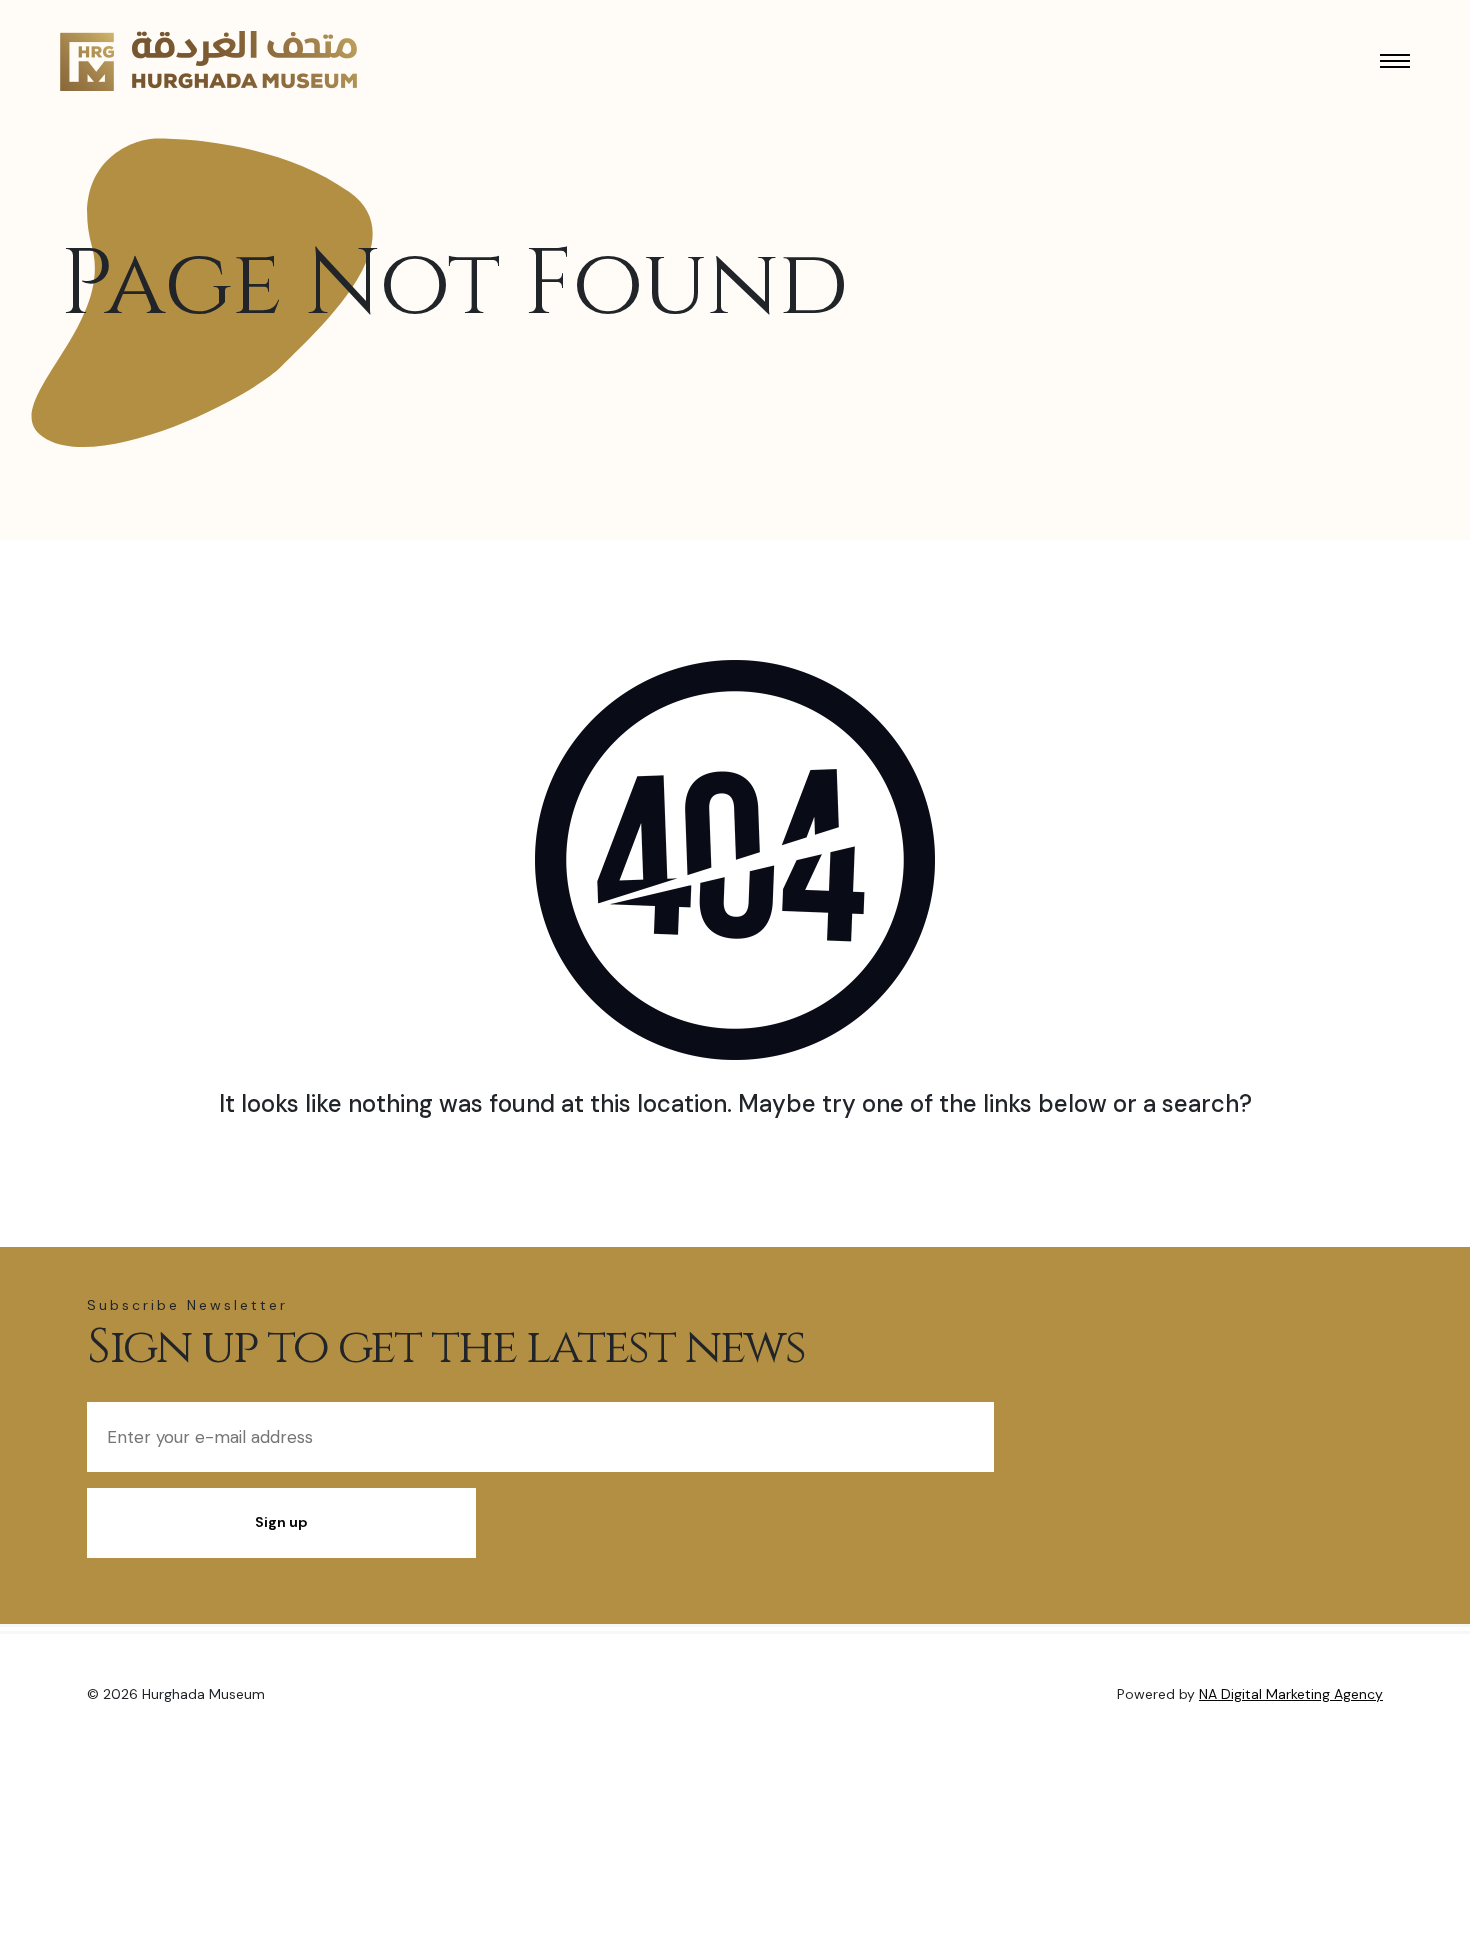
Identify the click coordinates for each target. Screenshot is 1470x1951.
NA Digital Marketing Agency (1291, 1694)
